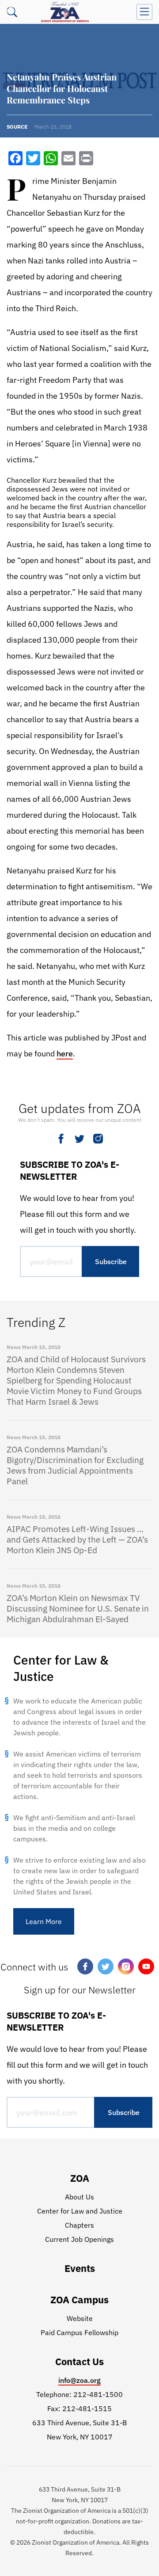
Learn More (44, 1921)
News (14, 1347)
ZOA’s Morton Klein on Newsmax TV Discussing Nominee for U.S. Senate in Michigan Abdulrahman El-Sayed (78, 1608)
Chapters (79, 2225)
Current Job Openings (79, 2239)
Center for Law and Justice (80, 2211)
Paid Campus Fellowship (79, 2332)
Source (17, 127)
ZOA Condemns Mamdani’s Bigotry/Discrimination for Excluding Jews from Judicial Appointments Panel (75, 1465)
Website (80, 2318)
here (65, 1054)
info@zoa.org (79, 2380)
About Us (79, 2197)
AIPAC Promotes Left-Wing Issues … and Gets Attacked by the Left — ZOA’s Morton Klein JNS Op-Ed (77, 1540)
